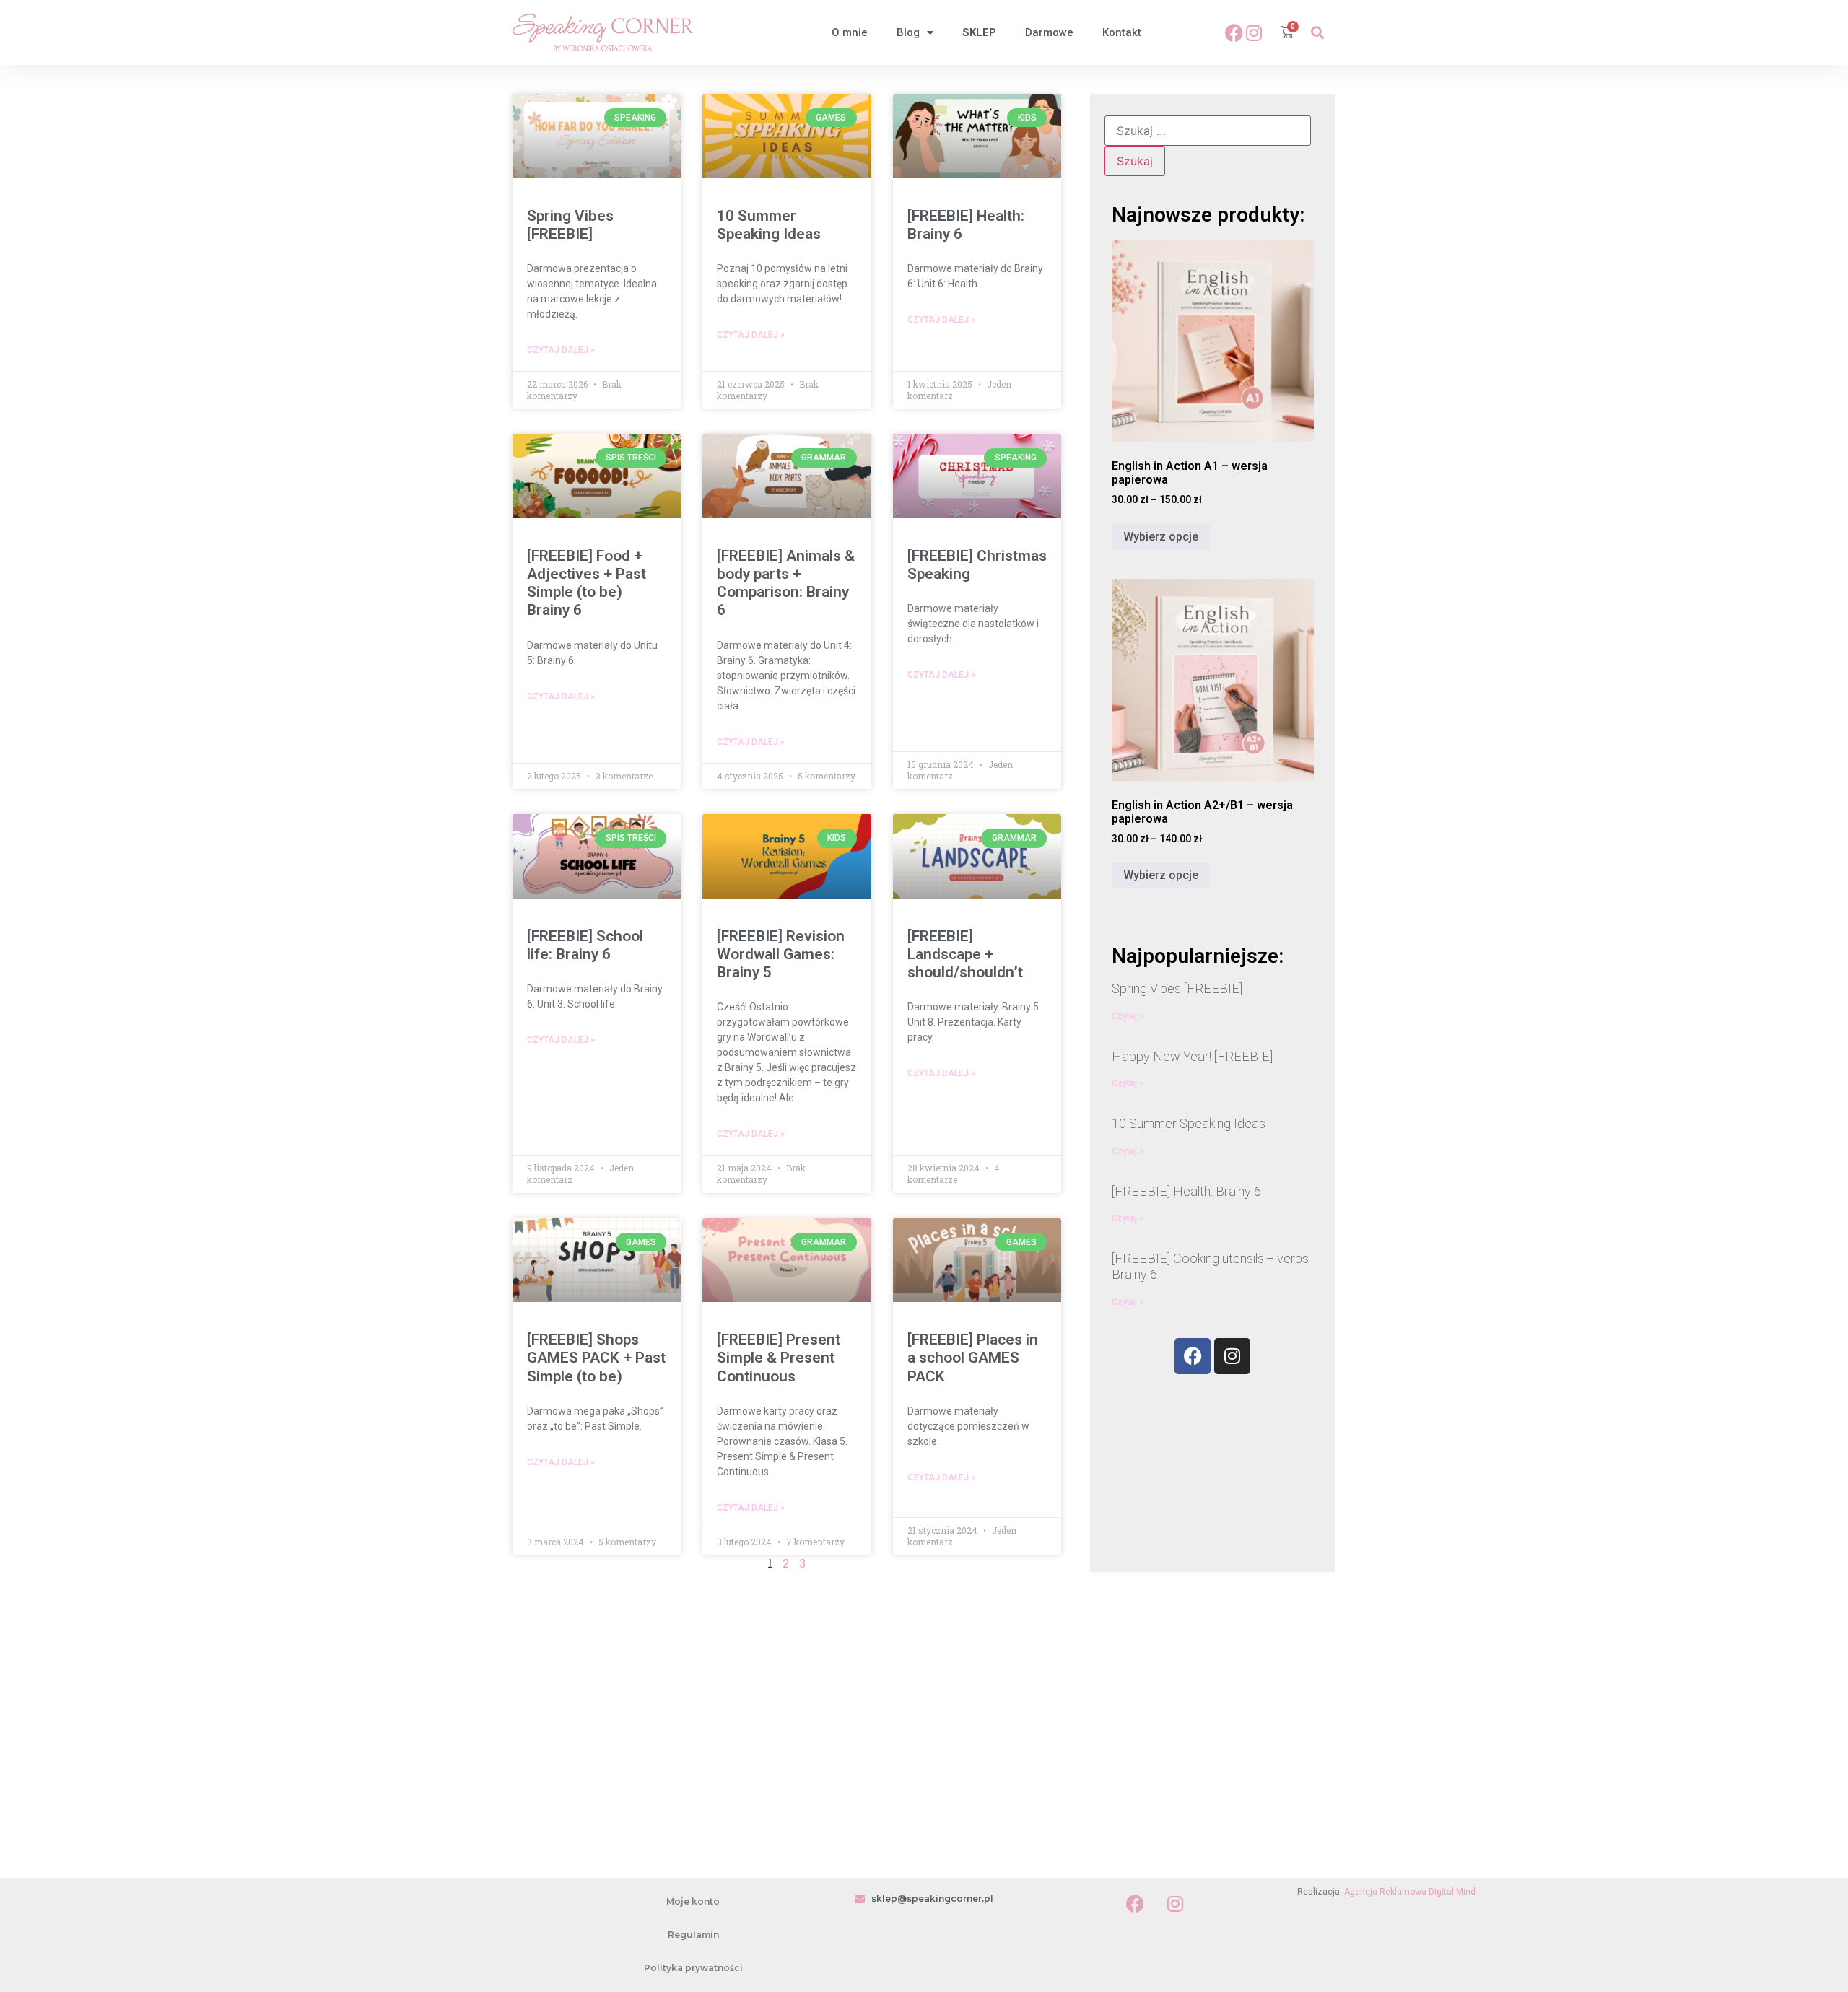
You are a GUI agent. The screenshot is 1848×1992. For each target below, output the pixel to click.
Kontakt (1122, 32)
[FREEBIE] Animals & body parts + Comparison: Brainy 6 (786, 583)
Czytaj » (1128, 1016)
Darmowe (1049, 32)
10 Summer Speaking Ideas (769, 225)
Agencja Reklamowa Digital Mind (1410, 1892)
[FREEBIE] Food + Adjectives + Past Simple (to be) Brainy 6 (587, 583)
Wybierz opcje (1161, 537)
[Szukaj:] (1208, 131)
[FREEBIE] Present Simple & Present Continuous (779, 1358)
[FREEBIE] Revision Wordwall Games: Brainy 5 (781, 954)
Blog (908, 32)
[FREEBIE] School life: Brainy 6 (585, 945)
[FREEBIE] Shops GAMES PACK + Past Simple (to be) (596, 1358)
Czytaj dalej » (561, 350)
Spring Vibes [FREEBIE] (570, 225)
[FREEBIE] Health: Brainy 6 (1186, 1191)
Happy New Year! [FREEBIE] (1192, 1056)
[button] (1317, 33)
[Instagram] (1254, 32)
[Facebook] (1234, 32)
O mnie (850, 32)
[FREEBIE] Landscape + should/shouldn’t (965, 954)
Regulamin (693, 1935)
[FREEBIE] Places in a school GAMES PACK (973, 1358)
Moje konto (693, 1901)
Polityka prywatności (693, 1968)
